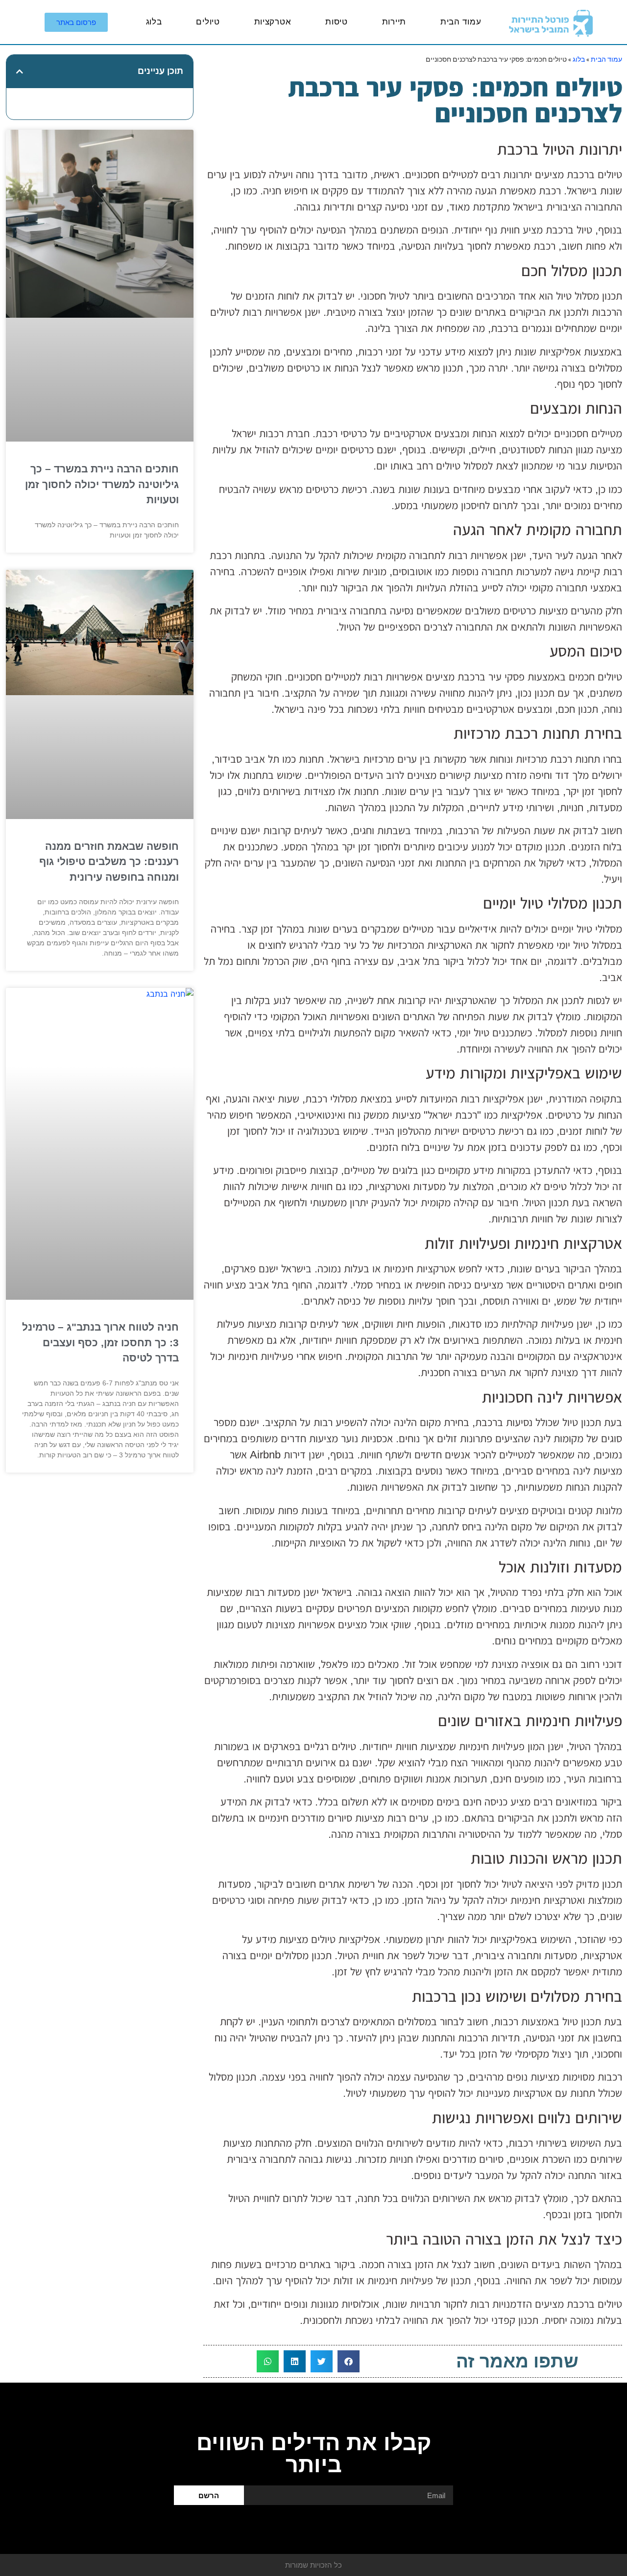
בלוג (154, 22)
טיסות (337, 22)
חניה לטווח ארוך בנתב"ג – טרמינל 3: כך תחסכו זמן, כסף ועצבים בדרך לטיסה (100, 1342)
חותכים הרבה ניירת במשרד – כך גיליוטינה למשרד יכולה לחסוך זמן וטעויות (102, 484)
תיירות (394, 22)
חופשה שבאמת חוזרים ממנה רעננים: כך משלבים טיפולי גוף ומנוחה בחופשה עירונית (109, 862)
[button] (349, 2361)
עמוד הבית (461, 22)
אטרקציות (273, 22)
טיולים (208, 22)
